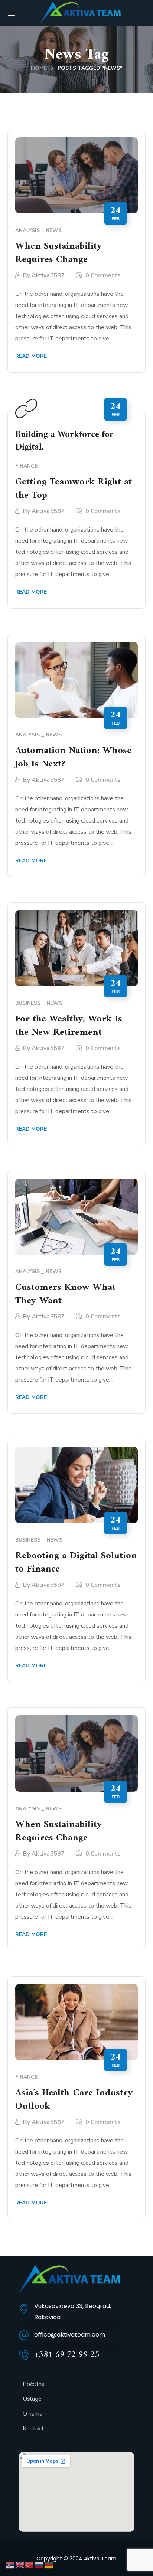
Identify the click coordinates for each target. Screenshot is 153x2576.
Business (28, 1003)
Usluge (32, 2399)
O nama (32, 2414)
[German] (49, 2565)
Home (39, 68)
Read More (31, 356)
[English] (20, 2565)
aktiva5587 (48, 275)
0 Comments (103, 275)
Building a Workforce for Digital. (64, 441)
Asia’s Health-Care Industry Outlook (74, 2100)
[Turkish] (30, 2565)
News (54, 230)
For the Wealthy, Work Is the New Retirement (69, 1026)
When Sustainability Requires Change (59, 253)
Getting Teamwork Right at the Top (74, 489)
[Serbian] (10, 2565)
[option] (77, 175)
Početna (34, 2384)
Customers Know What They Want (65, 1294)
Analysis (27, 230)
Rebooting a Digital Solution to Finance (76, 1562)
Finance (26, 466)
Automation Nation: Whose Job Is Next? (73, 757)
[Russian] (39, 2565)
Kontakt (33, 2429)
